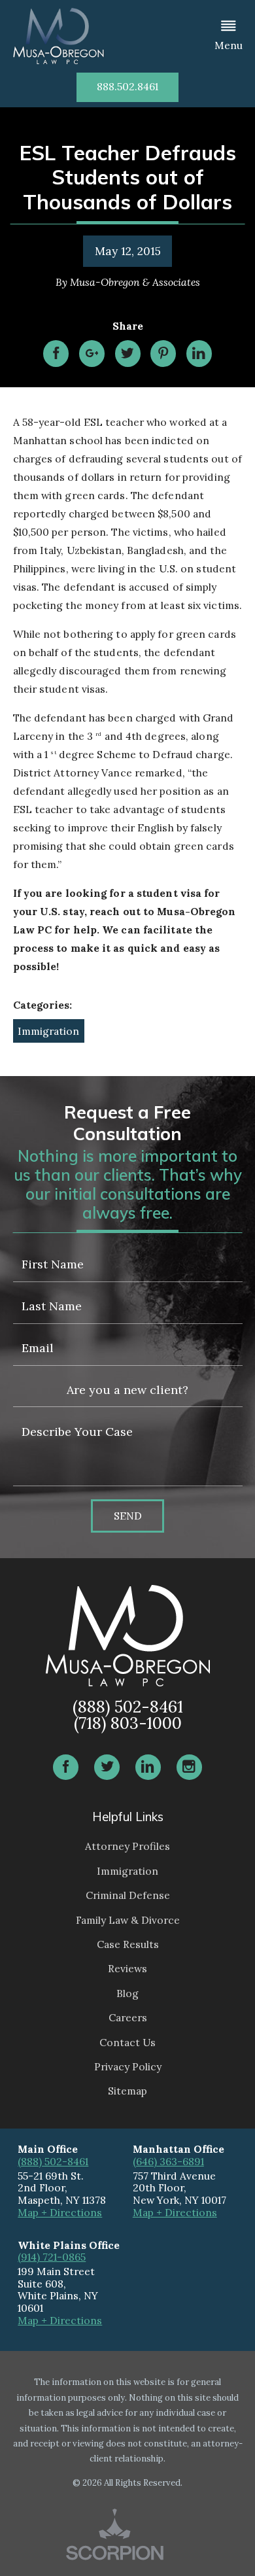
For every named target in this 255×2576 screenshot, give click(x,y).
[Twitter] (107, 1767)
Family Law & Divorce (128, 1920)
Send (128, 1516)
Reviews (127, 1968)
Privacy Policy (128, 2066)
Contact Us (127, 2042)
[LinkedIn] (148, 1767)
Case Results (128, 1944)
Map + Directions (60, 2212)
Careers (128, 2017)
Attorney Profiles (127, 1846)
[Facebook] (66, 1767)
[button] (229, 36)
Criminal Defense (128, 1895)
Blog (127, 1993)
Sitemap (127, 2091)
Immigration (48, 1031)
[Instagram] (190, 1767)
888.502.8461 (127, 86)
